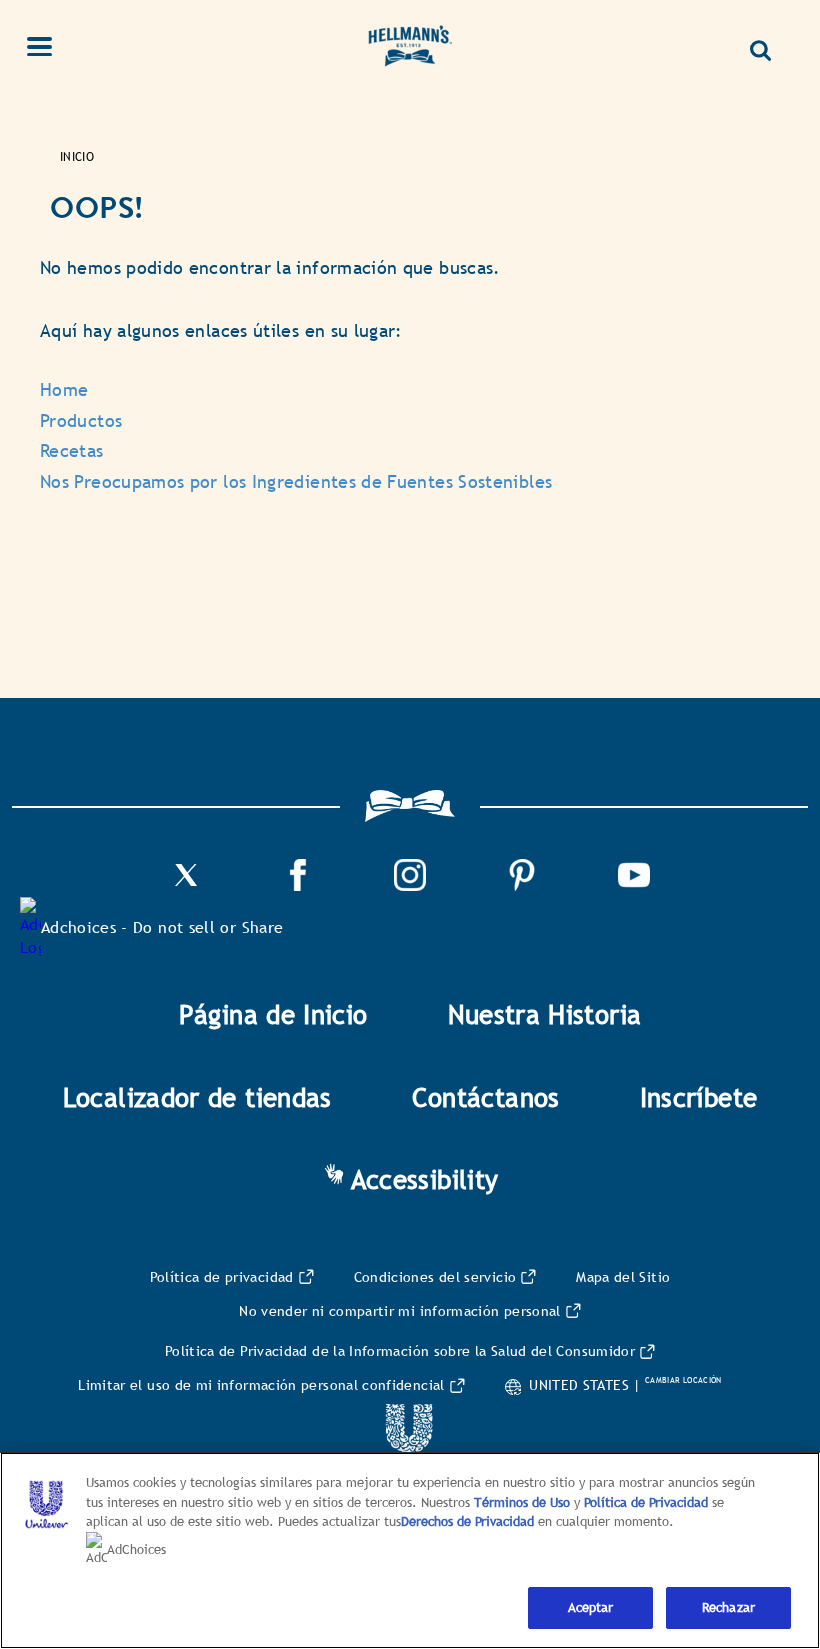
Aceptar (591, 1607)
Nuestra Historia (545, 1015)
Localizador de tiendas (197, 1098)
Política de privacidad (222, 1277)
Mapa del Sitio (623, 1277)
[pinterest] (522, 885)
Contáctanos (486, 1098)
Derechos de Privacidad (467, 1521)
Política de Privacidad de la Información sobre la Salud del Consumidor (400, 1351)
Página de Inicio (273, 1015)
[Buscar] (768, 42)
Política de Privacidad (648, 1502)
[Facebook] (298, 885)
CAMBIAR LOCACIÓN (683, 1380)
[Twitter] (186, 885)
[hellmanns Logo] (410, 49)
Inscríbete (699, 1098)
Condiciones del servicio (435, 1277)
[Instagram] (410, 885)
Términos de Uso (522, 1502)
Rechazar (728, 1607)
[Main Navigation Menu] (51, 49)
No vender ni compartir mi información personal (400, 1311)
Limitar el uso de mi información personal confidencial (261, 1385)
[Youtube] (634, 885)
